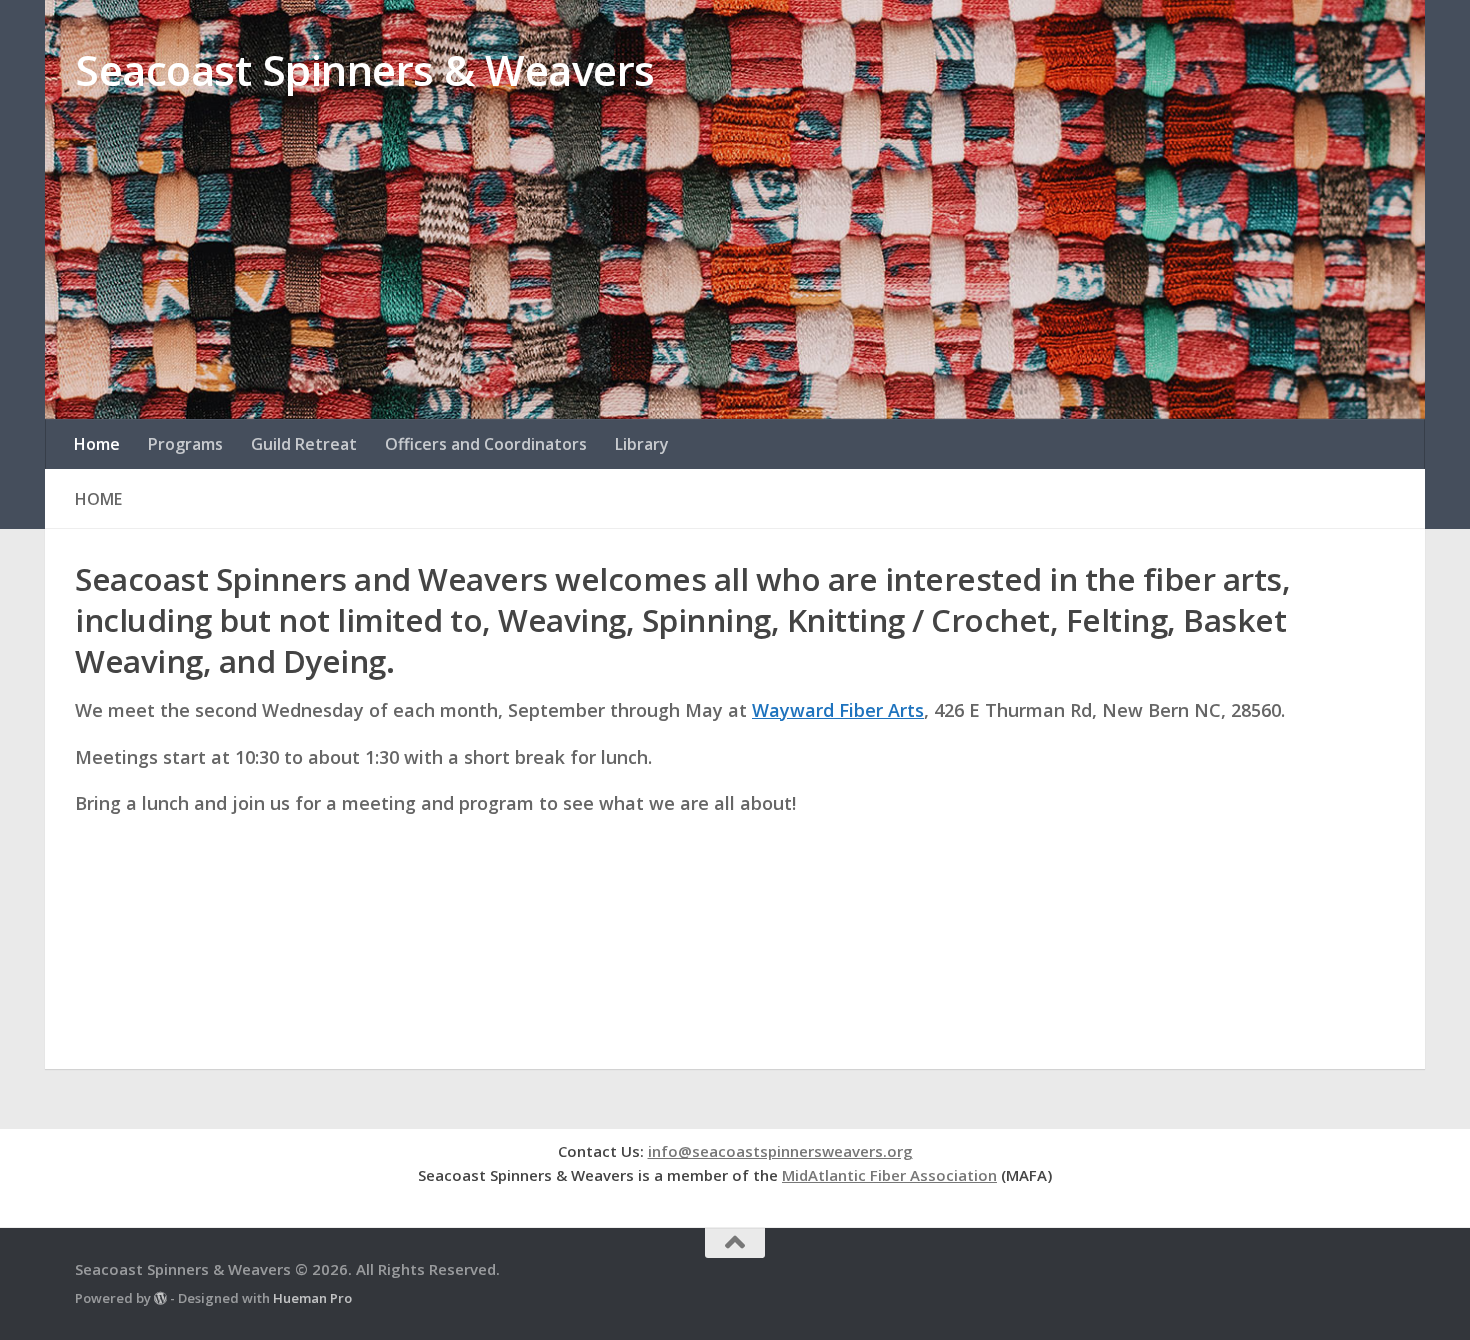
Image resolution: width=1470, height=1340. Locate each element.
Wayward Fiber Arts (838, 710)
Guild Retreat (304, 444)
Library (642, 444)
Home (97, 444)
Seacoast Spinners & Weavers (365, 69)
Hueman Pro (312, 1298)
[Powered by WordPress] (160, 1298)
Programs (185, 444)
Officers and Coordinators (486, 444)
